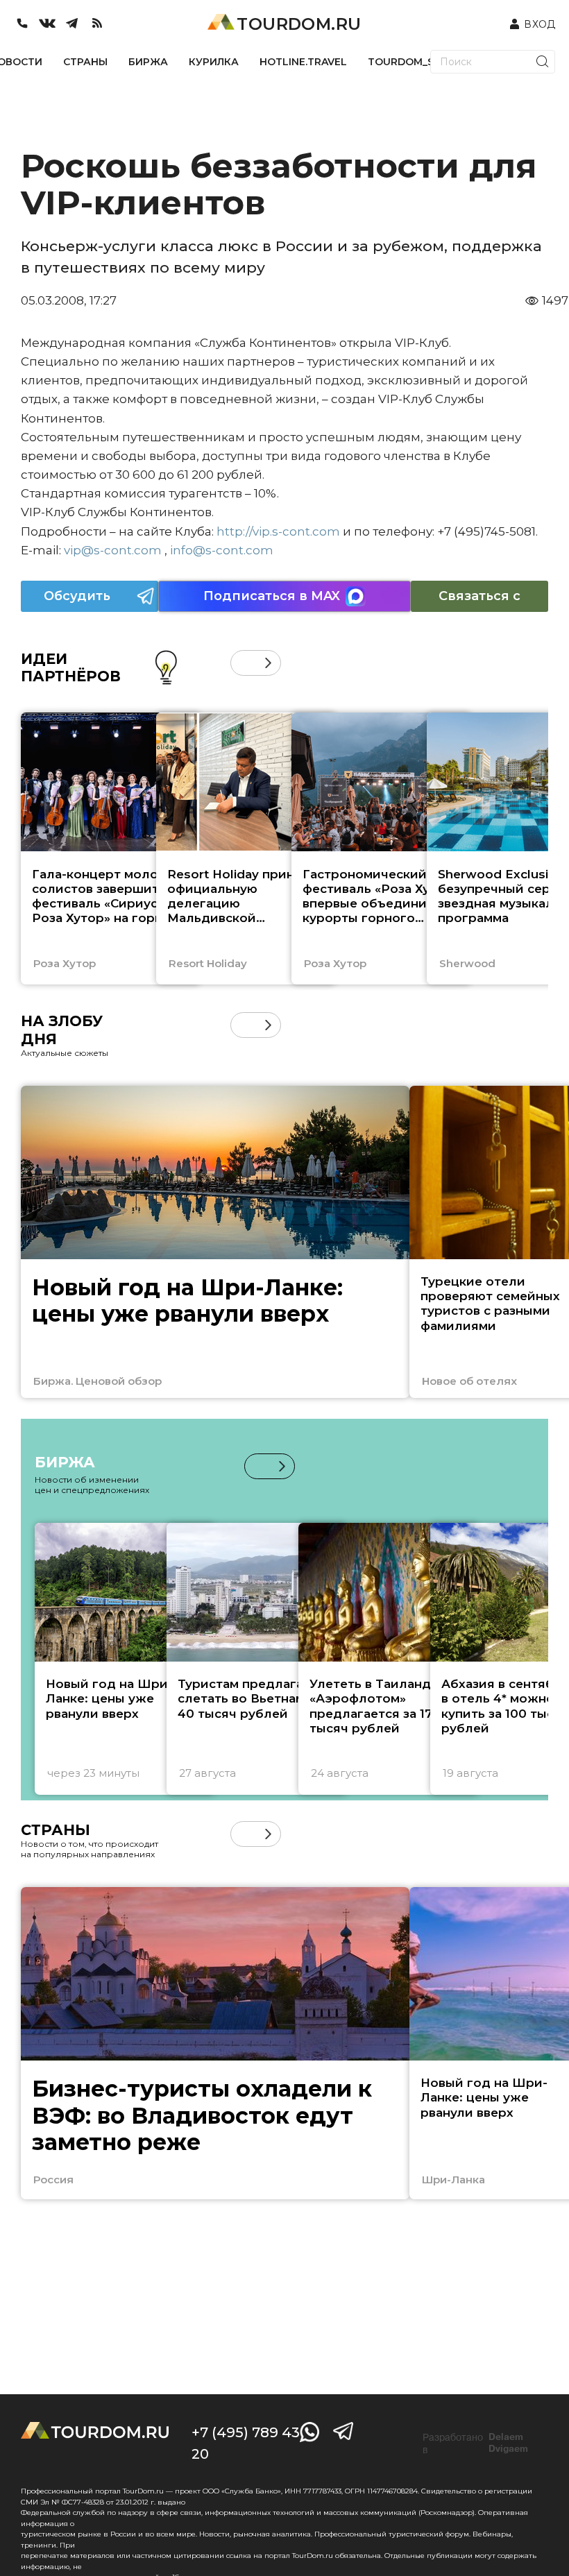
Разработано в (475, 2443)
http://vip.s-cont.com (278, 531)
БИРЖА (148, 62)
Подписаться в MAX (272, 596)
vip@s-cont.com (113, 550)
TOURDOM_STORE (415, 62)
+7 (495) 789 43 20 (246, 2443)
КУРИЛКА (214, 62)
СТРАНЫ (85, 62)
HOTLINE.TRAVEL (303, 62)
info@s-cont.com (222, 550)
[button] (243, 663)
